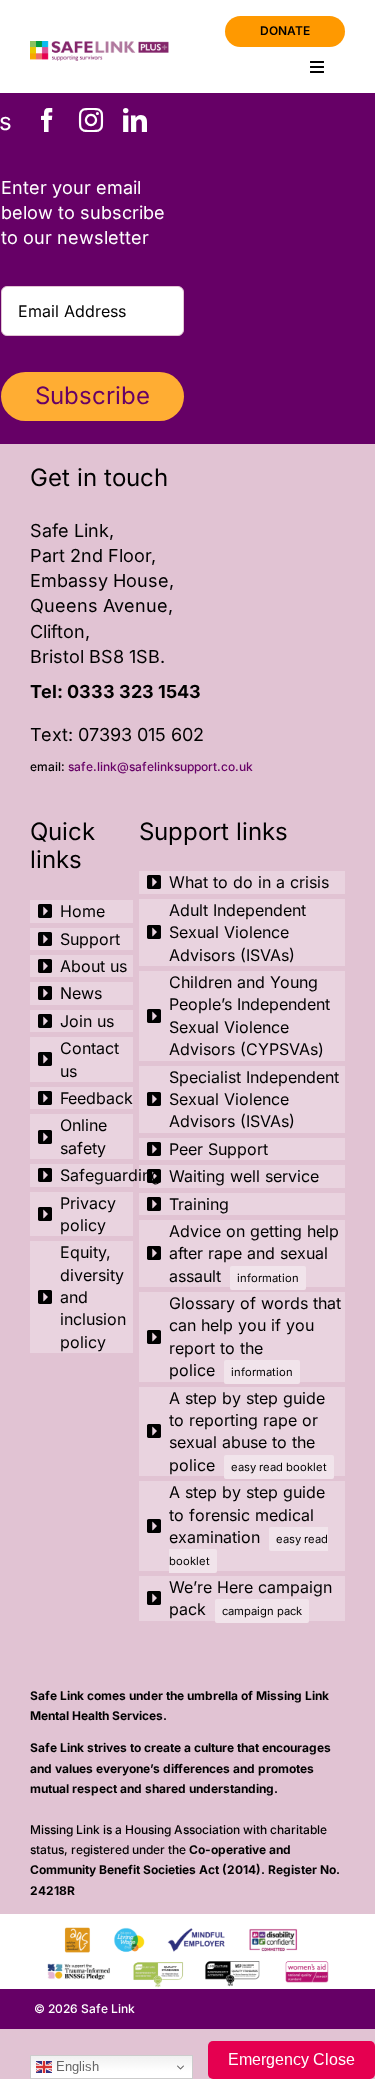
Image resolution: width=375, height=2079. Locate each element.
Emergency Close (291, 2059)
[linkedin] (135, 120)
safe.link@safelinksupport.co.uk (160, 766)
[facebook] (47, 120)
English (75, 2066)
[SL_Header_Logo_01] (106, 49)
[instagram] (91, 120)
